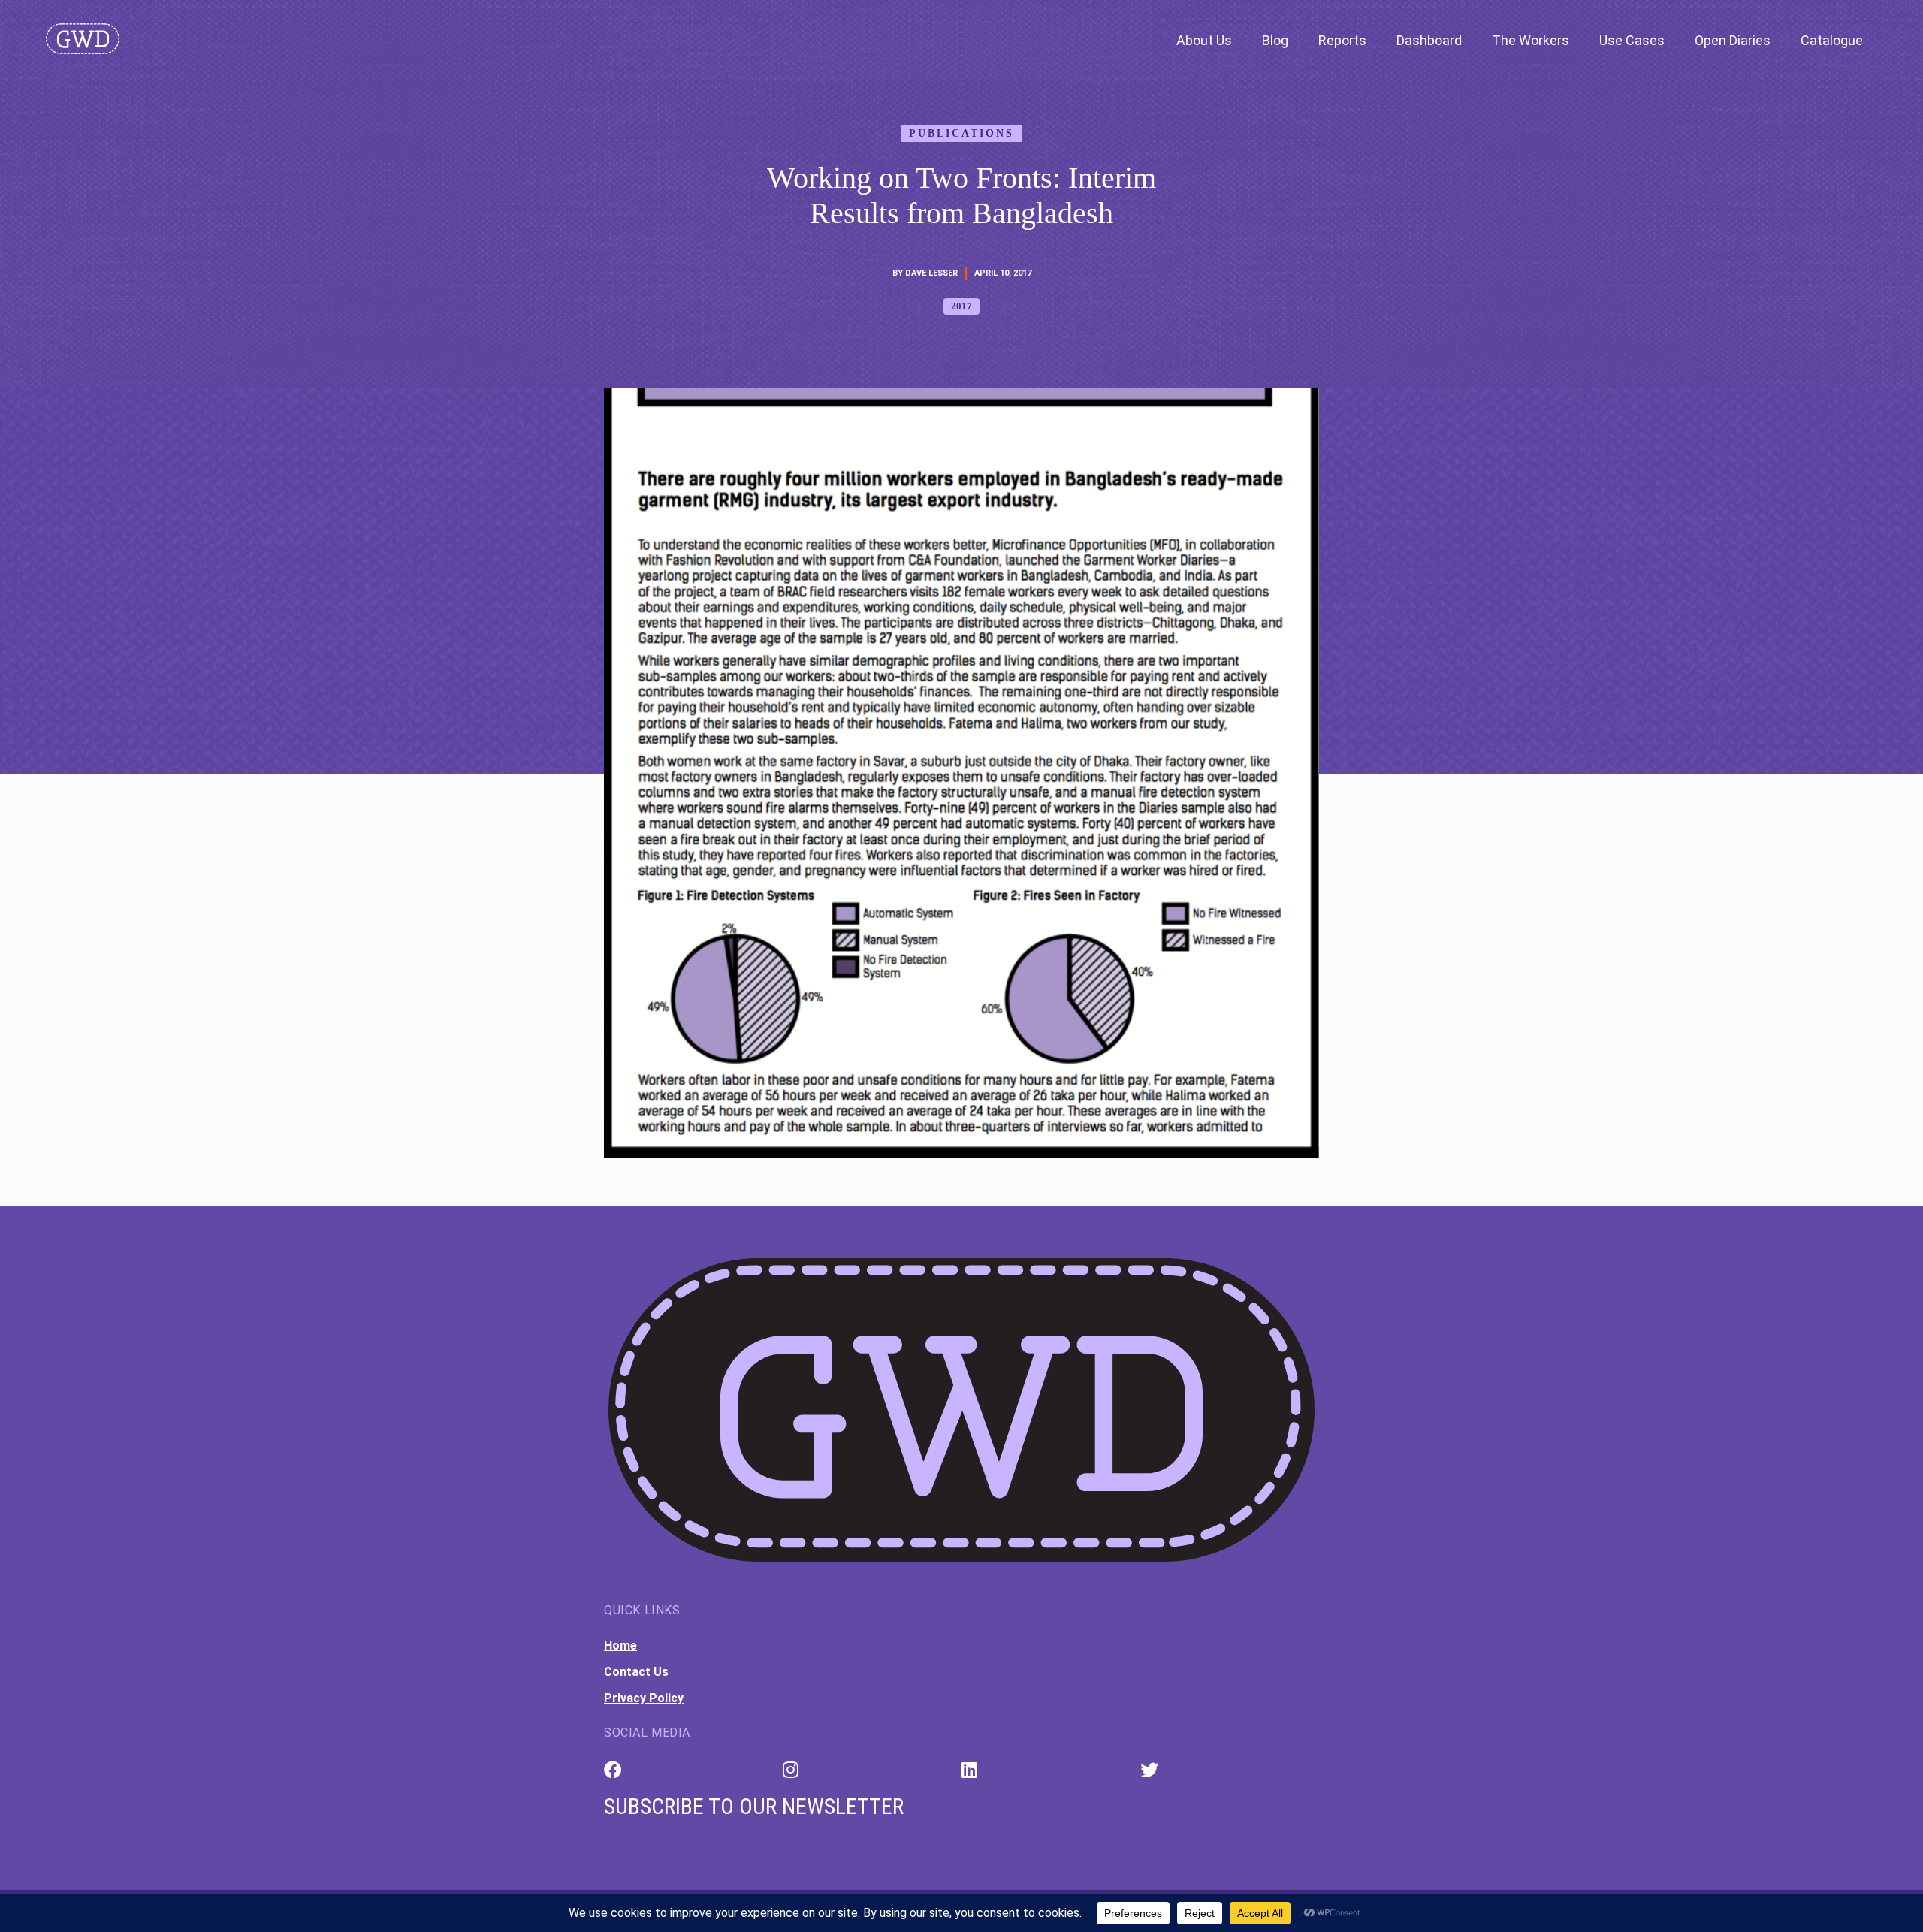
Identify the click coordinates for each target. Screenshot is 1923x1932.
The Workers (1531, 40)
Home (620, 1645)
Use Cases (1632, 40)
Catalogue (1832, 40)
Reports (1342, 40)
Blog (1275, 40)
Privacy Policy (644, 1698)
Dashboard (1429, 40)
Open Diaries (1733, 40)
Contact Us (636, 1672)
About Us (1204, 40)
